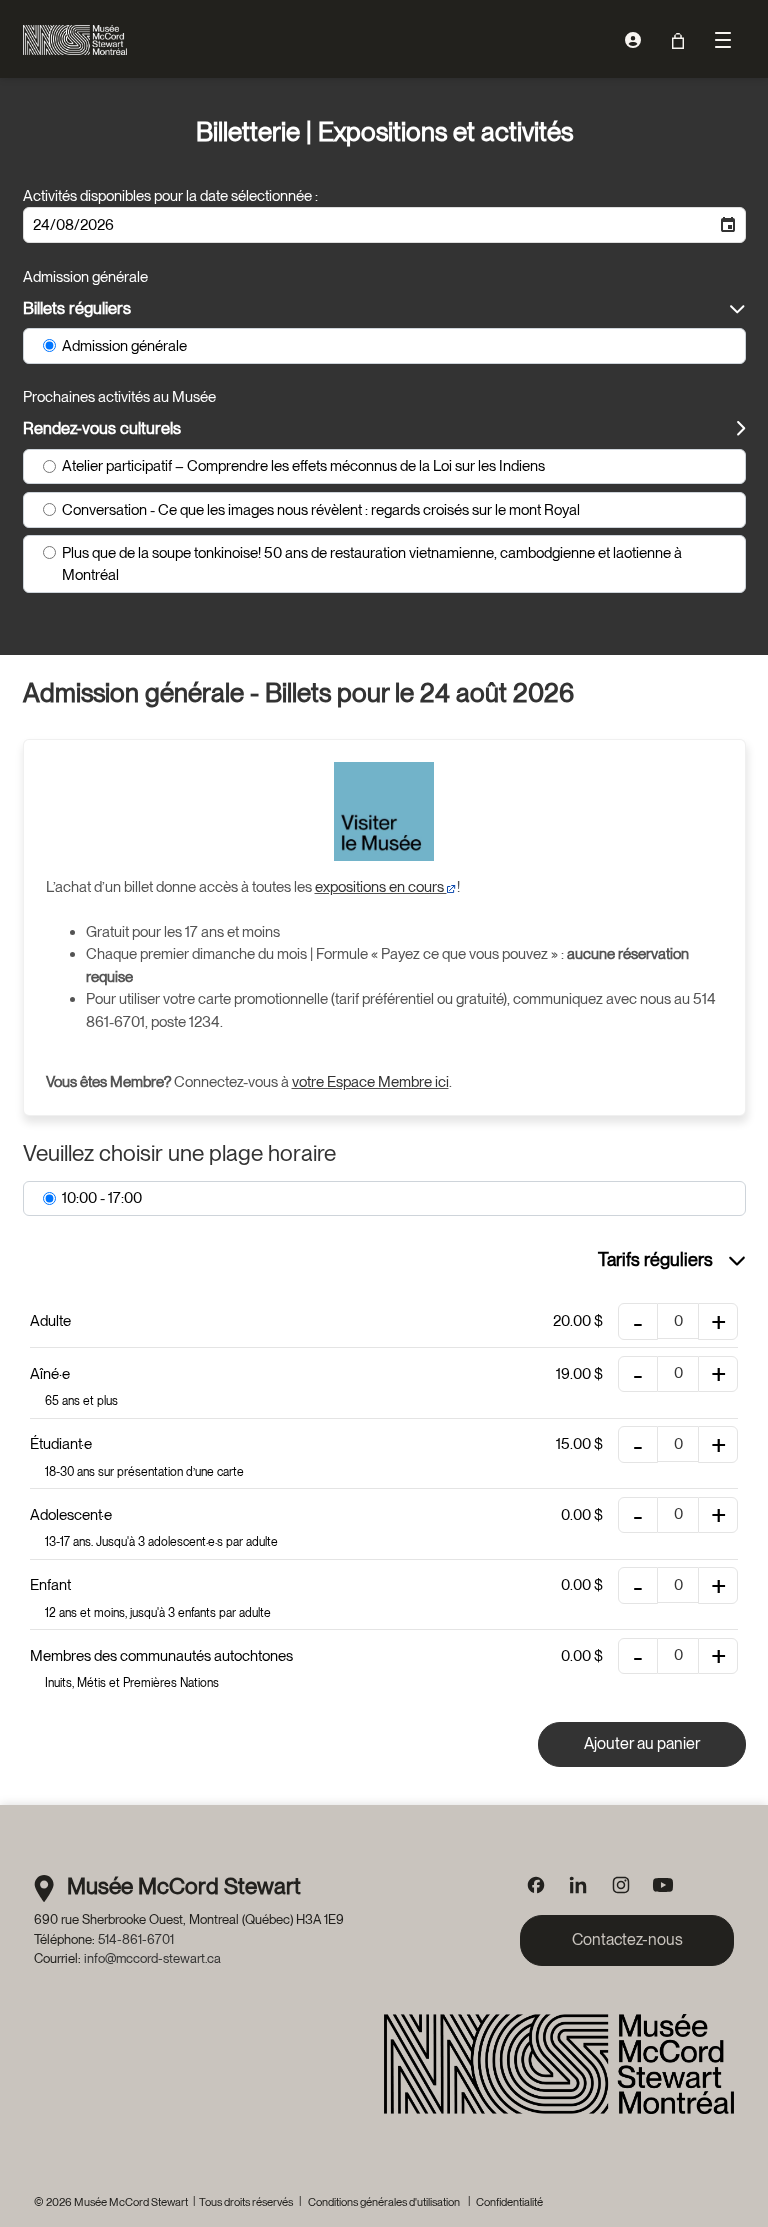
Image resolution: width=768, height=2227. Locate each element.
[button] (728, 225)
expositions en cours (381, 887)
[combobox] (367, 225)
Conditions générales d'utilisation (384, 2202)
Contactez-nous (627, 1939)
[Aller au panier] (678, 40)
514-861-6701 (136, 1939)
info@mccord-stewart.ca (152, 1958)
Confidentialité (509, 2202)
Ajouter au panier (642, 1743)
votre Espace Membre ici (370, 1082)
